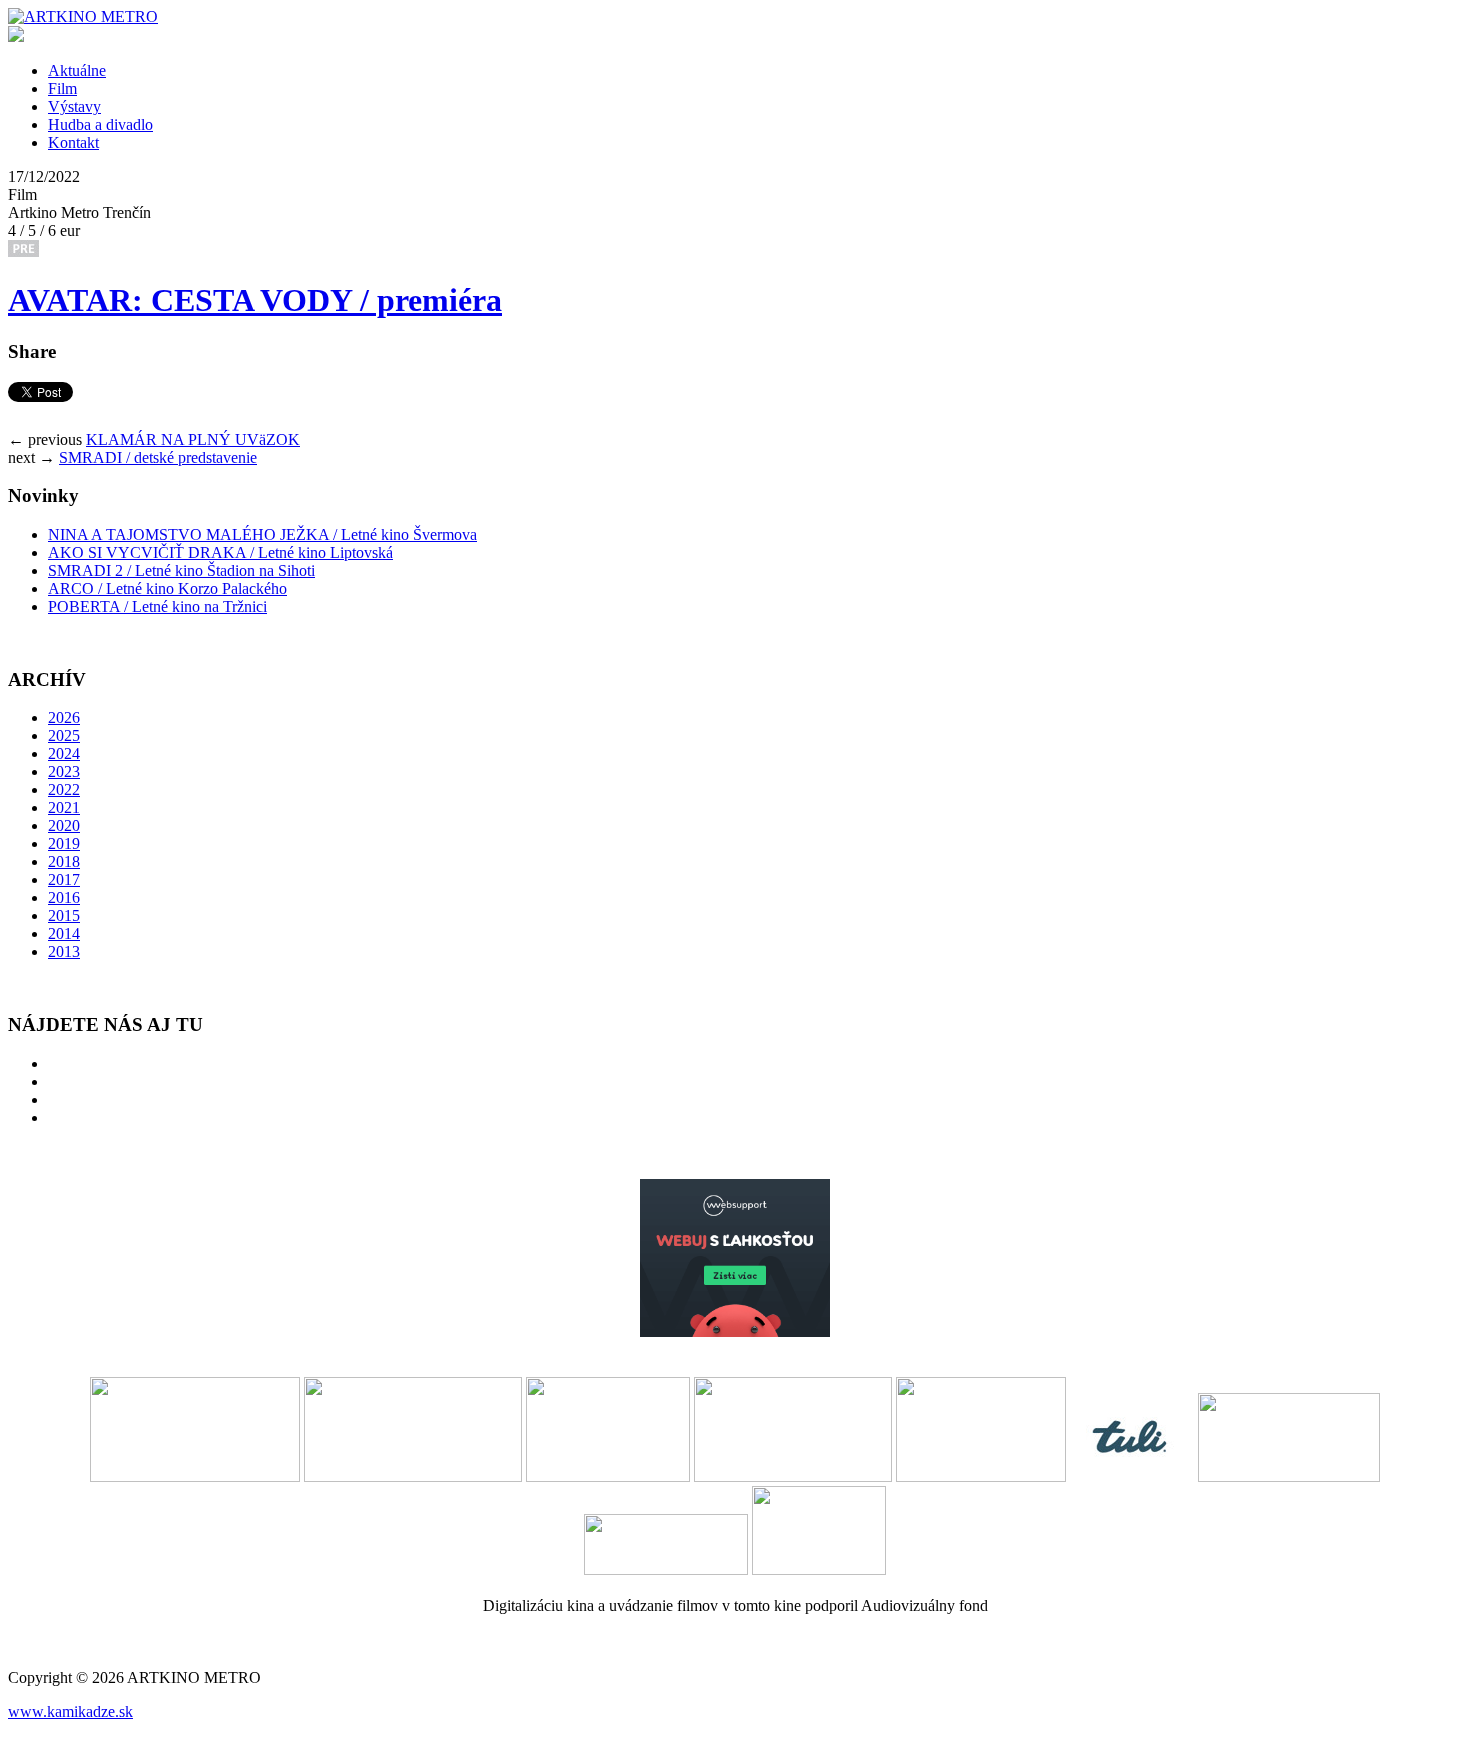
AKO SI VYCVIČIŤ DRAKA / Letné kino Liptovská (220, 552)
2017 (64, 879)
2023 (64, 771)
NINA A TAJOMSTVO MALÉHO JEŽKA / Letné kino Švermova (262, 534)
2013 (64, 951)
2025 (64, 735)
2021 (64, 807)
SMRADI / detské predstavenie (158, 457)
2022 (64, 789)
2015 (64, 915)
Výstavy (74, 106)
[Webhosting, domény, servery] (735, 1331)
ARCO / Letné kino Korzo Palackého (167, 588)
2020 (64, 825)
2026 (64, 717)
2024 (64, 753)
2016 (64, 897)
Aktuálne (77, 70)
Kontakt (73, 142)
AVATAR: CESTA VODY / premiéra (255, 300)
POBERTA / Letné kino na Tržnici (157, 606)
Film (62, 88)
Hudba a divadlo (100, 124)
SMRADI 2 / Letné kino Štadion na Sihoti (181, 570)
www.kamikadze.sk (70, 1711)
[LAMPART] (83, 16)
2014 (64, 933)
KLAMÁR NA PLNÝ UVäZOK (193, 439)
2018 (64, 861)
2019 (64, 843)
